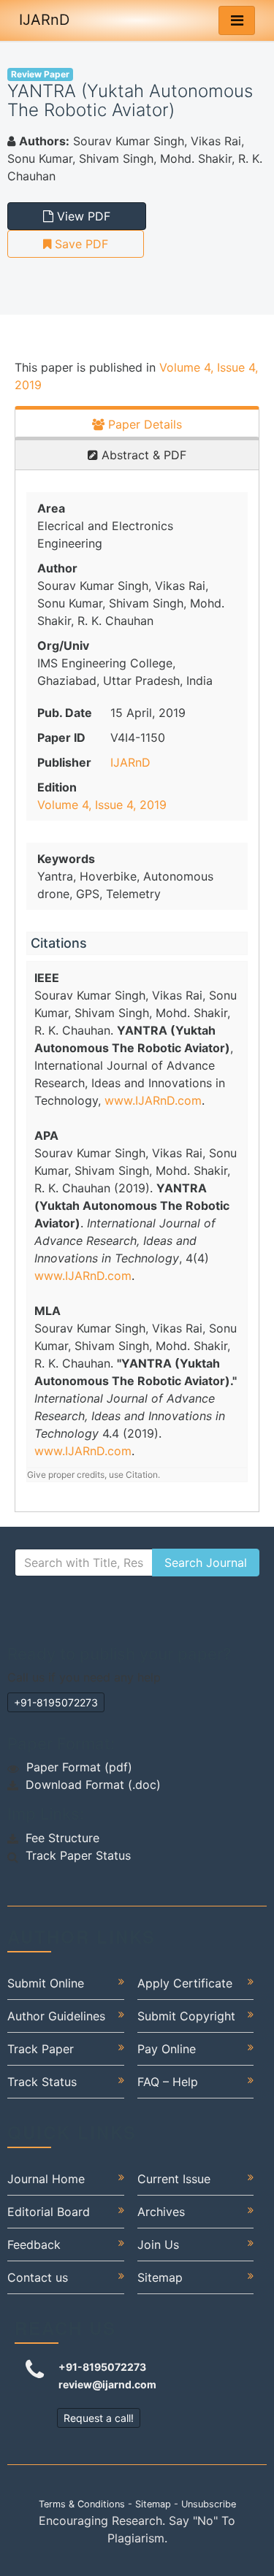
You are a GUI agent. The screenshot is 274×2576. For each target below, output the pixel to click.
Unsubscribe (209, 2504)
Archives (161, 2212)
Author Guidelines (56, 2016)
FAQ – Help (168, 2082)
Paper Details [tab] (143, 424)
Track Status (42, 2082)
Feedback (34, 2245)
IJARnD (44, 20)
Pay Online (167, 2049)
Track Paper (41, 2049)
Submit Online (46, 1983)
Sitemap (160, 2277)
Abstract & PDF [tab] (142, 455)
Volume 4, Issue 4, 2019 (102, 805)
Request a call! (99, 2418)
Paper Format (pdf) (79, 1767)
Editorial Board (49, 2212)
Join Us (158, 2245)
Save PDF (80, 244)
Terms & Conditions (82, 2504)
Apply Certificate (185, 1983)
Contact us (38, 2277)
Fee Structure (62, 1838)
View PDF (82, 216)
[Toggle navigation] (237, 20)
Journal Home (46, 2179)
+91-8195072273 (56, 1702)
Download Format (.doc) (93, 1785)
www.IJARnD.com (153, 1100)
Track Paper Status (78, 1855)
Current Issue (174, 2179)
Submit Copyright (186, 2016)
